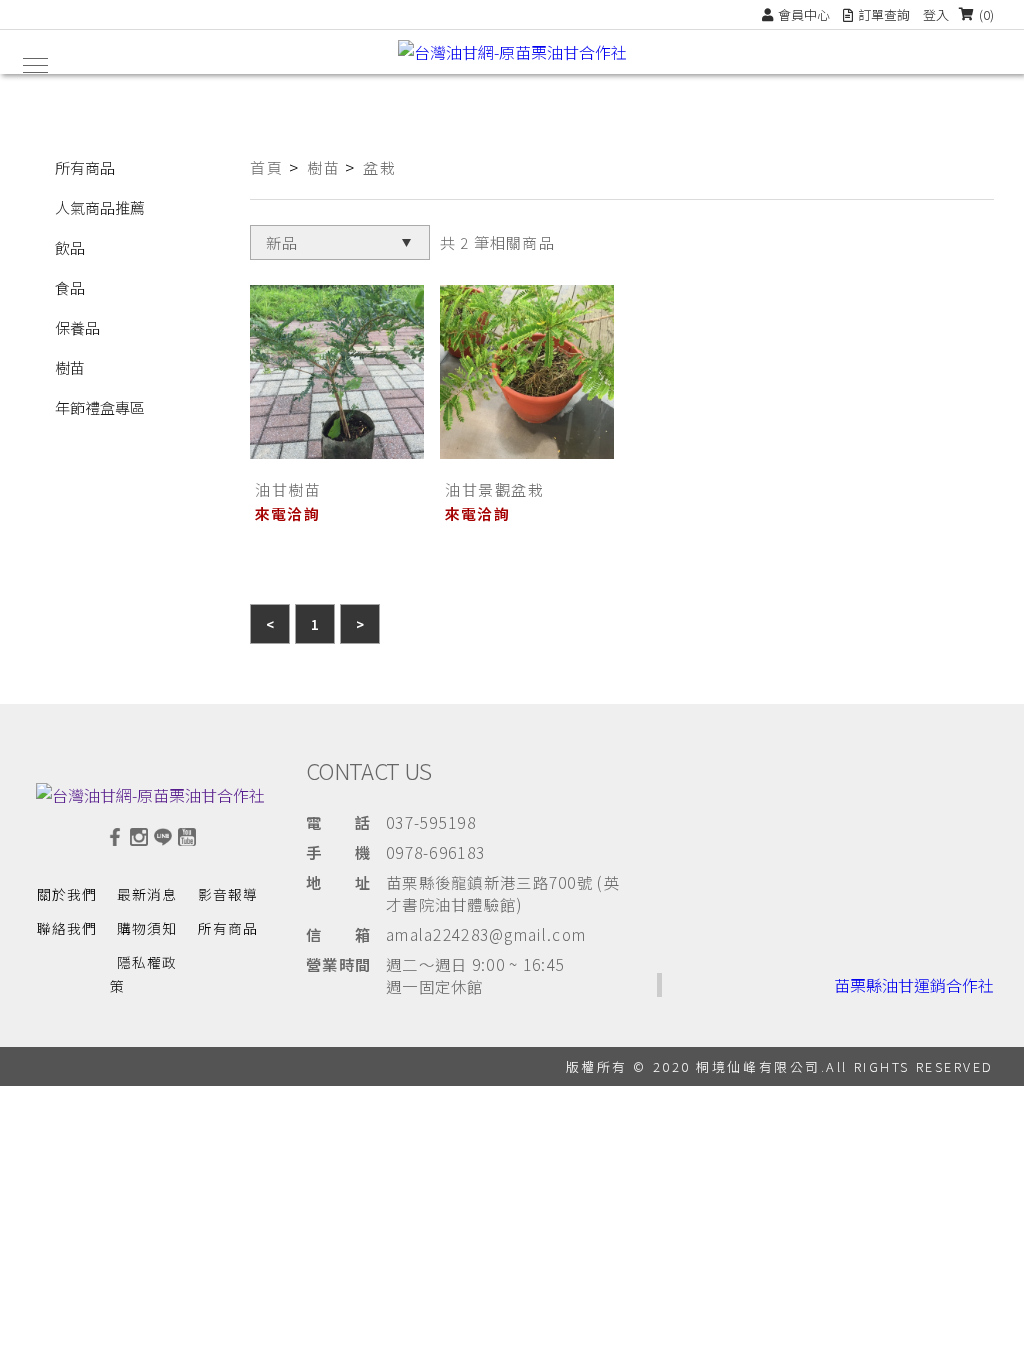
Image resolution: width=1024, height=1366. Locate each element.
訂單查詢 (884, 14)
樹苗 (70, 367)
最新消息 (147, 894)
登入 (936, 14)
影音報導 (228, 894)
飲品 (70, 247)
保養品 (77, 327)
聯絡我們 (67, 928)
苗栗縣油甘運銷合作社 (914, 985)
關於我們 (67, 894)
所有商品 (85, 167)
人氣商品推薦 (100, 207)
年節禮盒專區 (100, 407)
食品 (70, 287)
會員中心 (804, 14)
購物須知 (147, 928)
